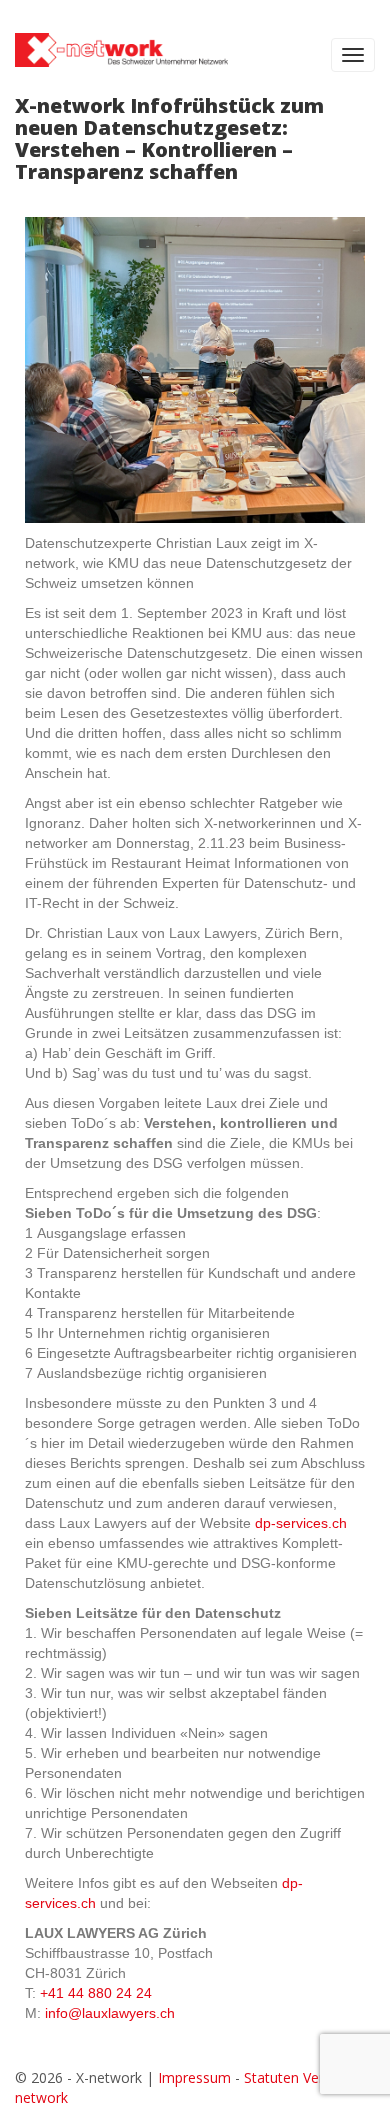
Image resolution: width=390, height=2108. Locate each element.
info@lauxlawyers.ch (110, 2013)
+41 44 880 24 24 (96, 1993)
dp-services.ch (301, 1523)
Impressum (194, 2077)
